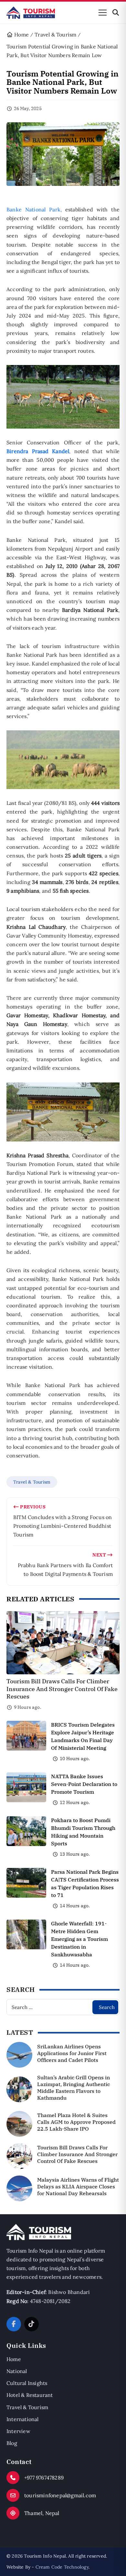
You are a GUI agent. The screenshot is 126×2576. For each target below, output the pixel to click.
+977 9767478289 (44, 2478)
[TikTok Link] (31, 2324)
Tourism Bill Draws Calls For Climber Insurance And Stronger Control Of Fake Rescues (62, 1689)
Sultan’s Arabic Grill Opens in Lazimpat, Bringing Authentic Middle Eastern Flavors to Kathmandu (73, 2087)
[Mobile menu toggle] (103, 13)
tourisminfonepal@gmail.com (60, 2495)
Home (14, 2359)
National (17, 2371)
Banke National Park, (34, 209)
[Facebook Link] (14, 2324)
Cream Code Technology (62, 2567)
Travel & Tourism (32, 1482)
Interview (18, 2431)
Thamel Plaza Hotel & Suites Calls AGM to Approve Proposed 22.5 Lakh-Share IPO (76, 2122)
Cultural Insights (27, 2383)
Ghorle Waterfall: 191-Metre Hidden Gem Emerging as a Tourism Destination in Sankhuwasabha (79, 1939)
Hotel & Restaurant (30, 2395)
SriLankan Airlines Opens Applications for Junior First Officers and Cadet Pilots (72, 2053)
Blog (12, 2443)
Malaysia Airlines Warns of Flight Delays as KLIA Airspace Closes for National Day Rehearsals (78, 2186)
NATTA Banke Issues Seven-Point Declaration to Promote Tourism (84, 1784)
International (23, 2419)
